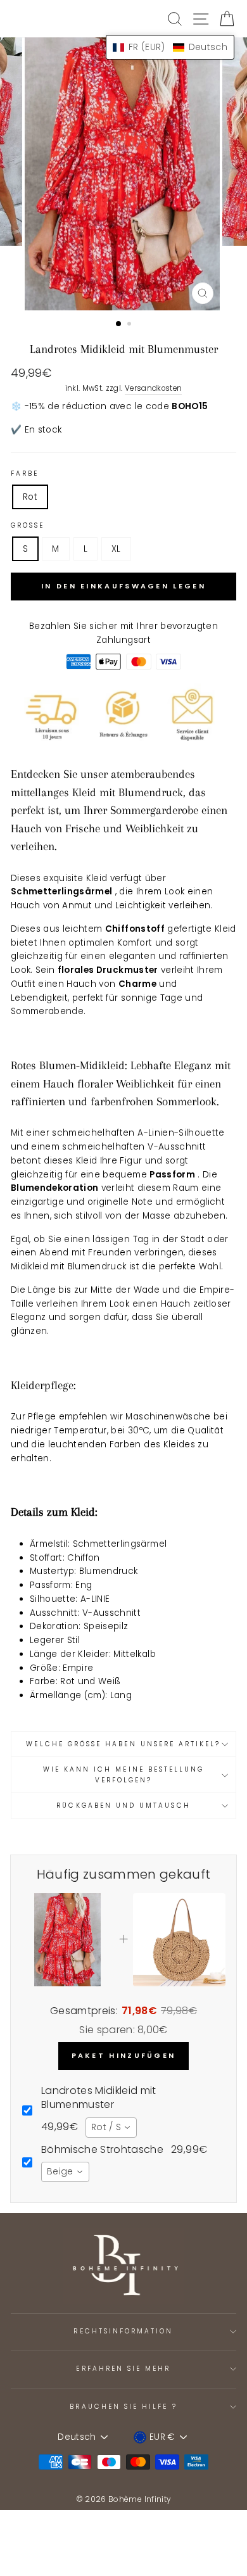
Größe (28, 525)
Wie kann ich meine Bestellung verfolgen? (124, 1774)
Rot (30, 497)
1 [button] (119, 324)
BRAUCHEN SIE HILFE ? (123, 2407)
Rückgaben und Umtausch (123, 1805)
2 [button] (130, 325)
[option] (123, 174)
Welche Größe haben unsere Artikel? (123, 1744)
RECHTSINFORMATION (123, 2331)
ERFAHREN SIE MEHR (123, 2369)
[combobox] (111, 2128)
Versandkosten (153, 388)
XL (116, 549)
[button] (170, 47)
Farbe (25, 473)
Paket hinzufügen (124, 2055)
